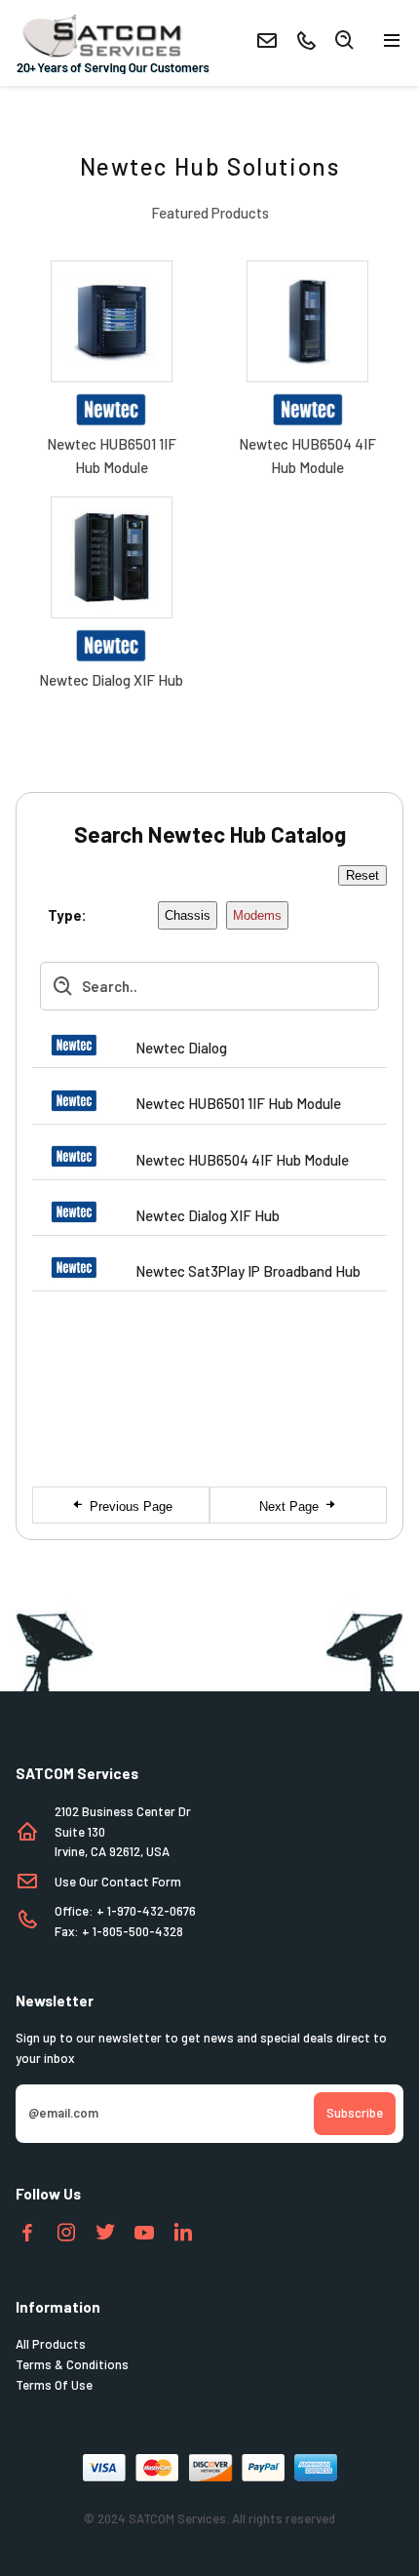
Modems (257, 915)
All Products (51, 2344)
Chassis (188, 915)
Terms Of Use (54, 2385)
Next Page (291, 1506)
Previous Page (129, 1506)
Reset (362, 875)
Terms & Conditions (72, 2364)
